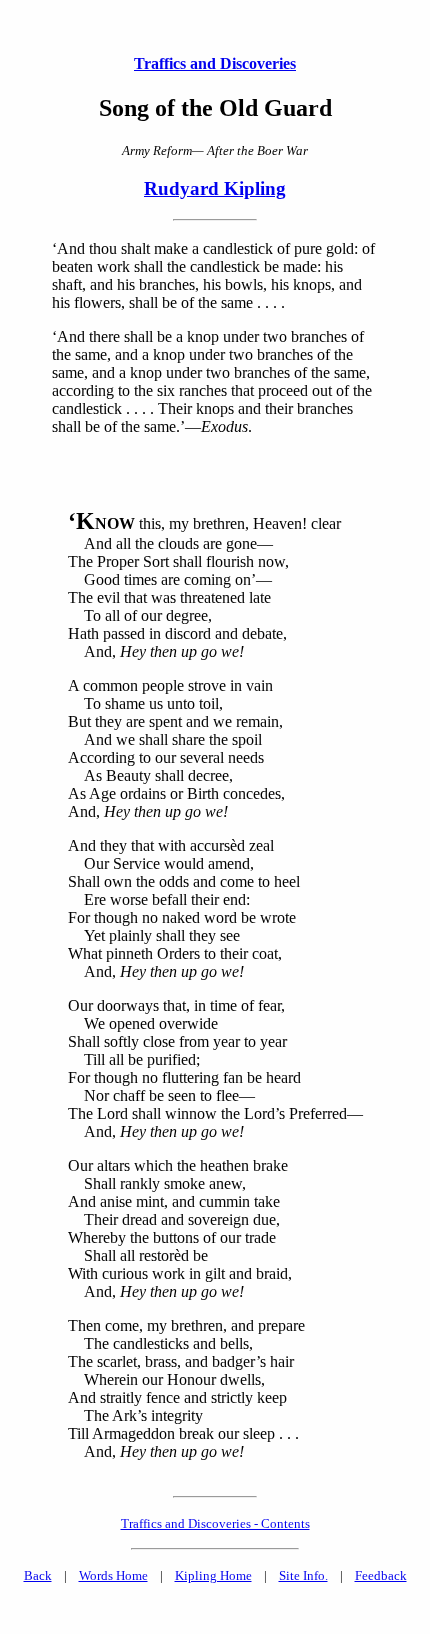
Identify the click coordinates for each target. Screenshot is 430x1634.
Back (38, 1575)
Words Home (113, 1575)
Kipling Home (213, 1575)
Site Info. (303, 1575)
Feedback (381, 1575)
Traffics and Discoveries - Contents (215, 1523)
